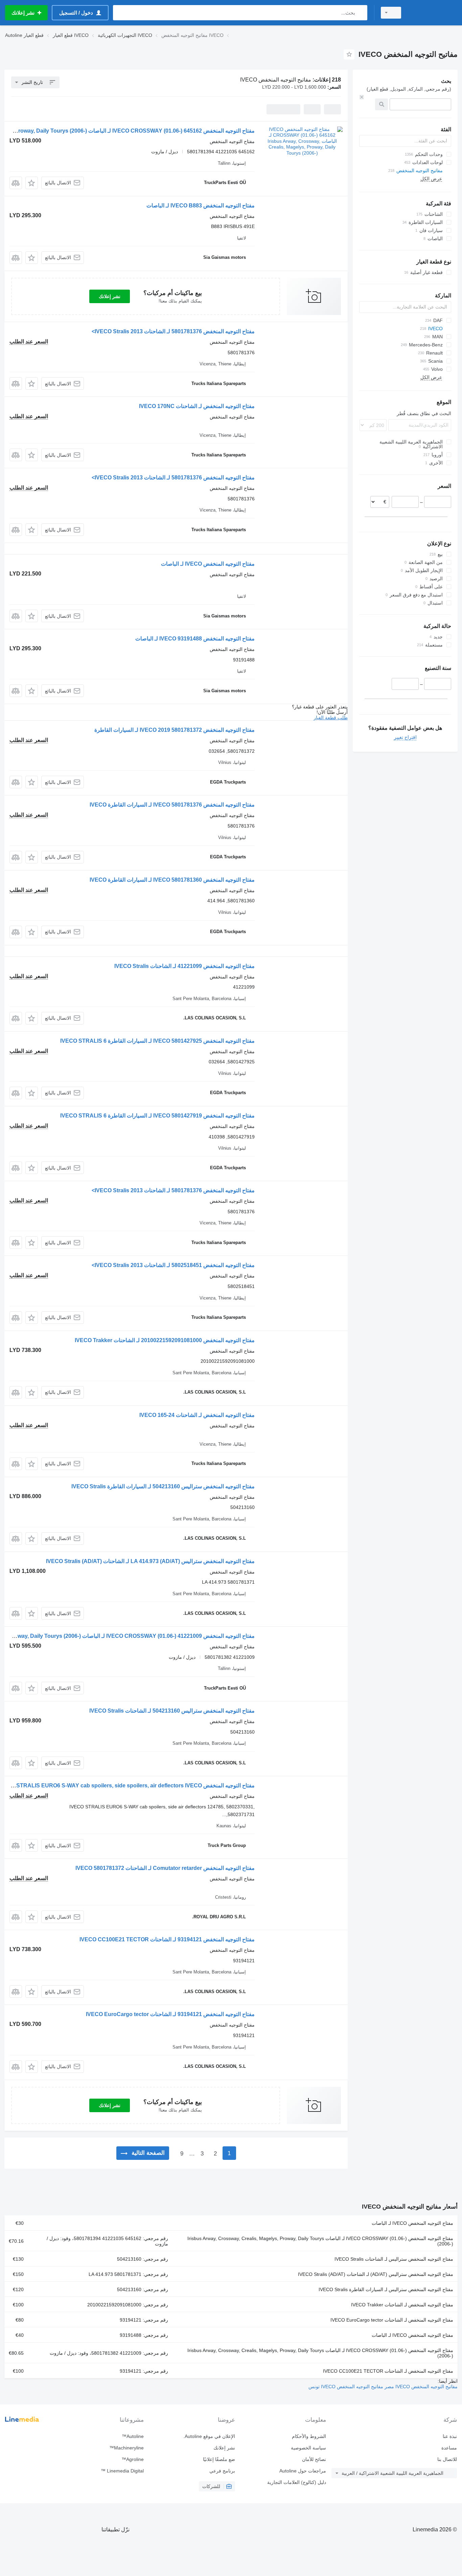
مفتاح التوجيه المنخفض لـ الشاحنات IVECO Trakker (402, 2305)
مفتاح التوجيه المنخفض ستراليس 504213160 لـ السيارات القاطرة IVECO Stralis (163, 1486)
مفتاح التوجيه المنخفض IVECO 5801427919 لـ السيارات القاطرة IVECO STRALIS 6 (157, 1116)
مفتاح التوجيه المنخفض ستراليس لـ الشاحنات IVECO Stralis (394, 2259)
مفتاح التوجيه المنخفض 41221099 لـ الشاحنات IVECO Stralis (184, 966)
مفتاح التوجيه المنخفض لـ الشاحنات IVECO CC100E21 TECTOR (388, 2371)
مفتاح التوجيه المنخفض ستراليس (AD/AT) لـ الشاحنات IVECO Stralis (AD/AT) (376, 2274)
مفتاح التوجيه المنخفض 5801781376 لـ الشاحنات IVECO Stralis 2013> (173, 331)
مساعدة (449, 2448)
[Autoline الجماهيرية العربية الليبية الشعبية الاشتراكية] (433, 13)
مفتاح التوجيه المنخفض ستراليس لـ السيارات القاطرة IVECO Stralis (386, 2289)
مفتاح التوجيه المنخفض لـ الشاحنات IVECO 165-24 (197, 1415)
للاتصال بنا (447, 2459)
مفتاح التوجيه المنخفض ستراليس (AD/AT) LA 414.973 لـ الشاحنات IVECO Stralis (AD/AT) (150, 1561)
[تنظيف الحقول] (362, 97)
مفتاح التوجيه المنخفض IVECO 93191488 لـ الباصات (195, 639)
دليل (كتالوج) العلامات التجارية (297, 2482)
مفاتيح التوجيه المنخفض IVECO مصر (420, 2387)
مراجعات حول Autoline (303, 2471)
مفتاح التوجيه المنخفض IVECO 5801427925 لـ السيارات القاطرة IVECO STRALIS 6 (157, 1041)
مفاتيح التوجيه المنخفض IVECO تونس (346, 2387)
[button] (32, 183)
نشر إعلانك (110, 296)
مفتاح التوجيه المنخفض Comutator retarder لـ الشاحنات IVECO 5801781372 (165, 1868)
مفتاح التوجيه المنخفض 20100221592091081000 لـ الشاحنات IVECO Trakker (165, 1340)
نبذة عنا (450, 2436)
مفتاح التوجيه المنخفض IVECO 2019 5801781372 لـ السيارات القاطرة (175, 730)
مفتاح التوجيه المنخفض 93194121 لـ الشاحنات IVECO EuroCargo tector (170, 2014)
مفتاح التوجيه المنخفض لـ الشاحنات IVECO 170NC (197, 406)
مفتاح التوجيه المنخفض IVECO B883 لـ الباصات (201, 206)
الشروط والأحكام (309, 2436)
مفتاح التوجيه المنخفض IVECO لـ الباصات (208, 564)
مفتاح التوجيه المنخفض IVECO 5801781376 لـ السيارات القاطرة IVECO (172, 805)
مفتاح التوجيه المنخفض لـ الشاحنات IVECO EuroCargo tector (392, 2320)
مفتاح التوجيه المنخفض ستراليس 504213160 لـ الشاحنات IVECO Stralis (172, 1711)
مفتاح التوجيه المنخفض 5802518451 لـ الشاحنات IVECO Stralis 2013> (173, 1265)
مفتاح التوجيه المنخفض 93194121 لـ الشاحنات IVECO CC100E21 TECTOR (167, 1939)
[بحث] (361, 13)
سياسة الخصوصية (308, 2448)
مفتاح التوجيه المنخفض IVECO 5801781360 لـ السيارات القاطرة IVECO (172, 880)
